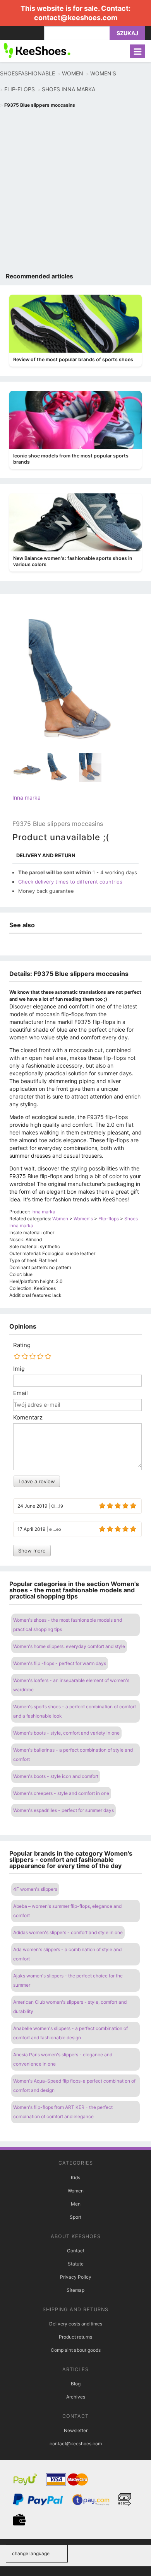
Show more (32, 1551)
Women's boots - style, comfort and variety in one (66, 1733)
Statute (76, 2264)
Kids (75, 2178)
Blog (76, 2384)
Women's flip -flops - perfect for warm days (60, 1663)
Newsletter (76, 2430)
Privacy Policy (76, 2277)
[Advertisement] (75, 192)
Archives (76, 2397)
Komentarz (28, 1418)
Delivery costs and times (76, 2324)
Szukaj (127, 33)
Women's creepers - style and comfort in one (61, 1793)
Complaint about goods (76, 2350)
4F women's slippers (35, 1889)
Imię (19, 1369)
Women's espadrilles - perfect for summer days (63, 1810)
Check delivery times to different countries (70, 882)
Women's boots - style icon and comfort (56, 1776)
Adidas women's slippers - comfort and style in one (68, 1932)
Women (76, 2191)
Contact (76, 2251)
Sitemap (75, 2290)
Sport (75, 2217)
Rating (22, 1345)
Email (21, 1393)
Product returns (75, 2337)
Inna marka (27, 798)
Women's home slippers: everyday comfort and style (69, 1646)
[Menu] (138, 51)
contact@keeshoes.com (76, 18)
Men (76, 2204)
